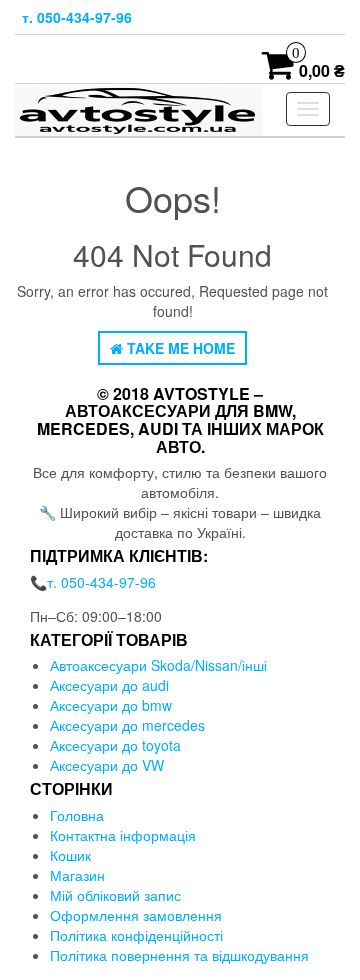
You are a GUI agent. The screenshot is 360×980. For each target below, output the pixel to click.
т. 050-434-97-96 (77, 17)
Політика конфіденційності (136, 935)
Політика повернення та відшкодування (181, 955)
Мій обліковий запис (115, 895)
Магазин (77, 875)
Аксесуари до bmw (111, 705)
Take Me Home (179, 348)
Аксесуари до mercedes (127, 725)
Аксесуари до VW (107, 765)
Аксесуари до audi (109, 685)
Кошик (70, 855)
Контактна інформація (123, 835)
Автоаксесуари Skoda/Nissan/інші (158, 665)
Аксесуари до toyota (115, 745)
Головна (77, 815)
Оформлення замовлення (136, 915)
